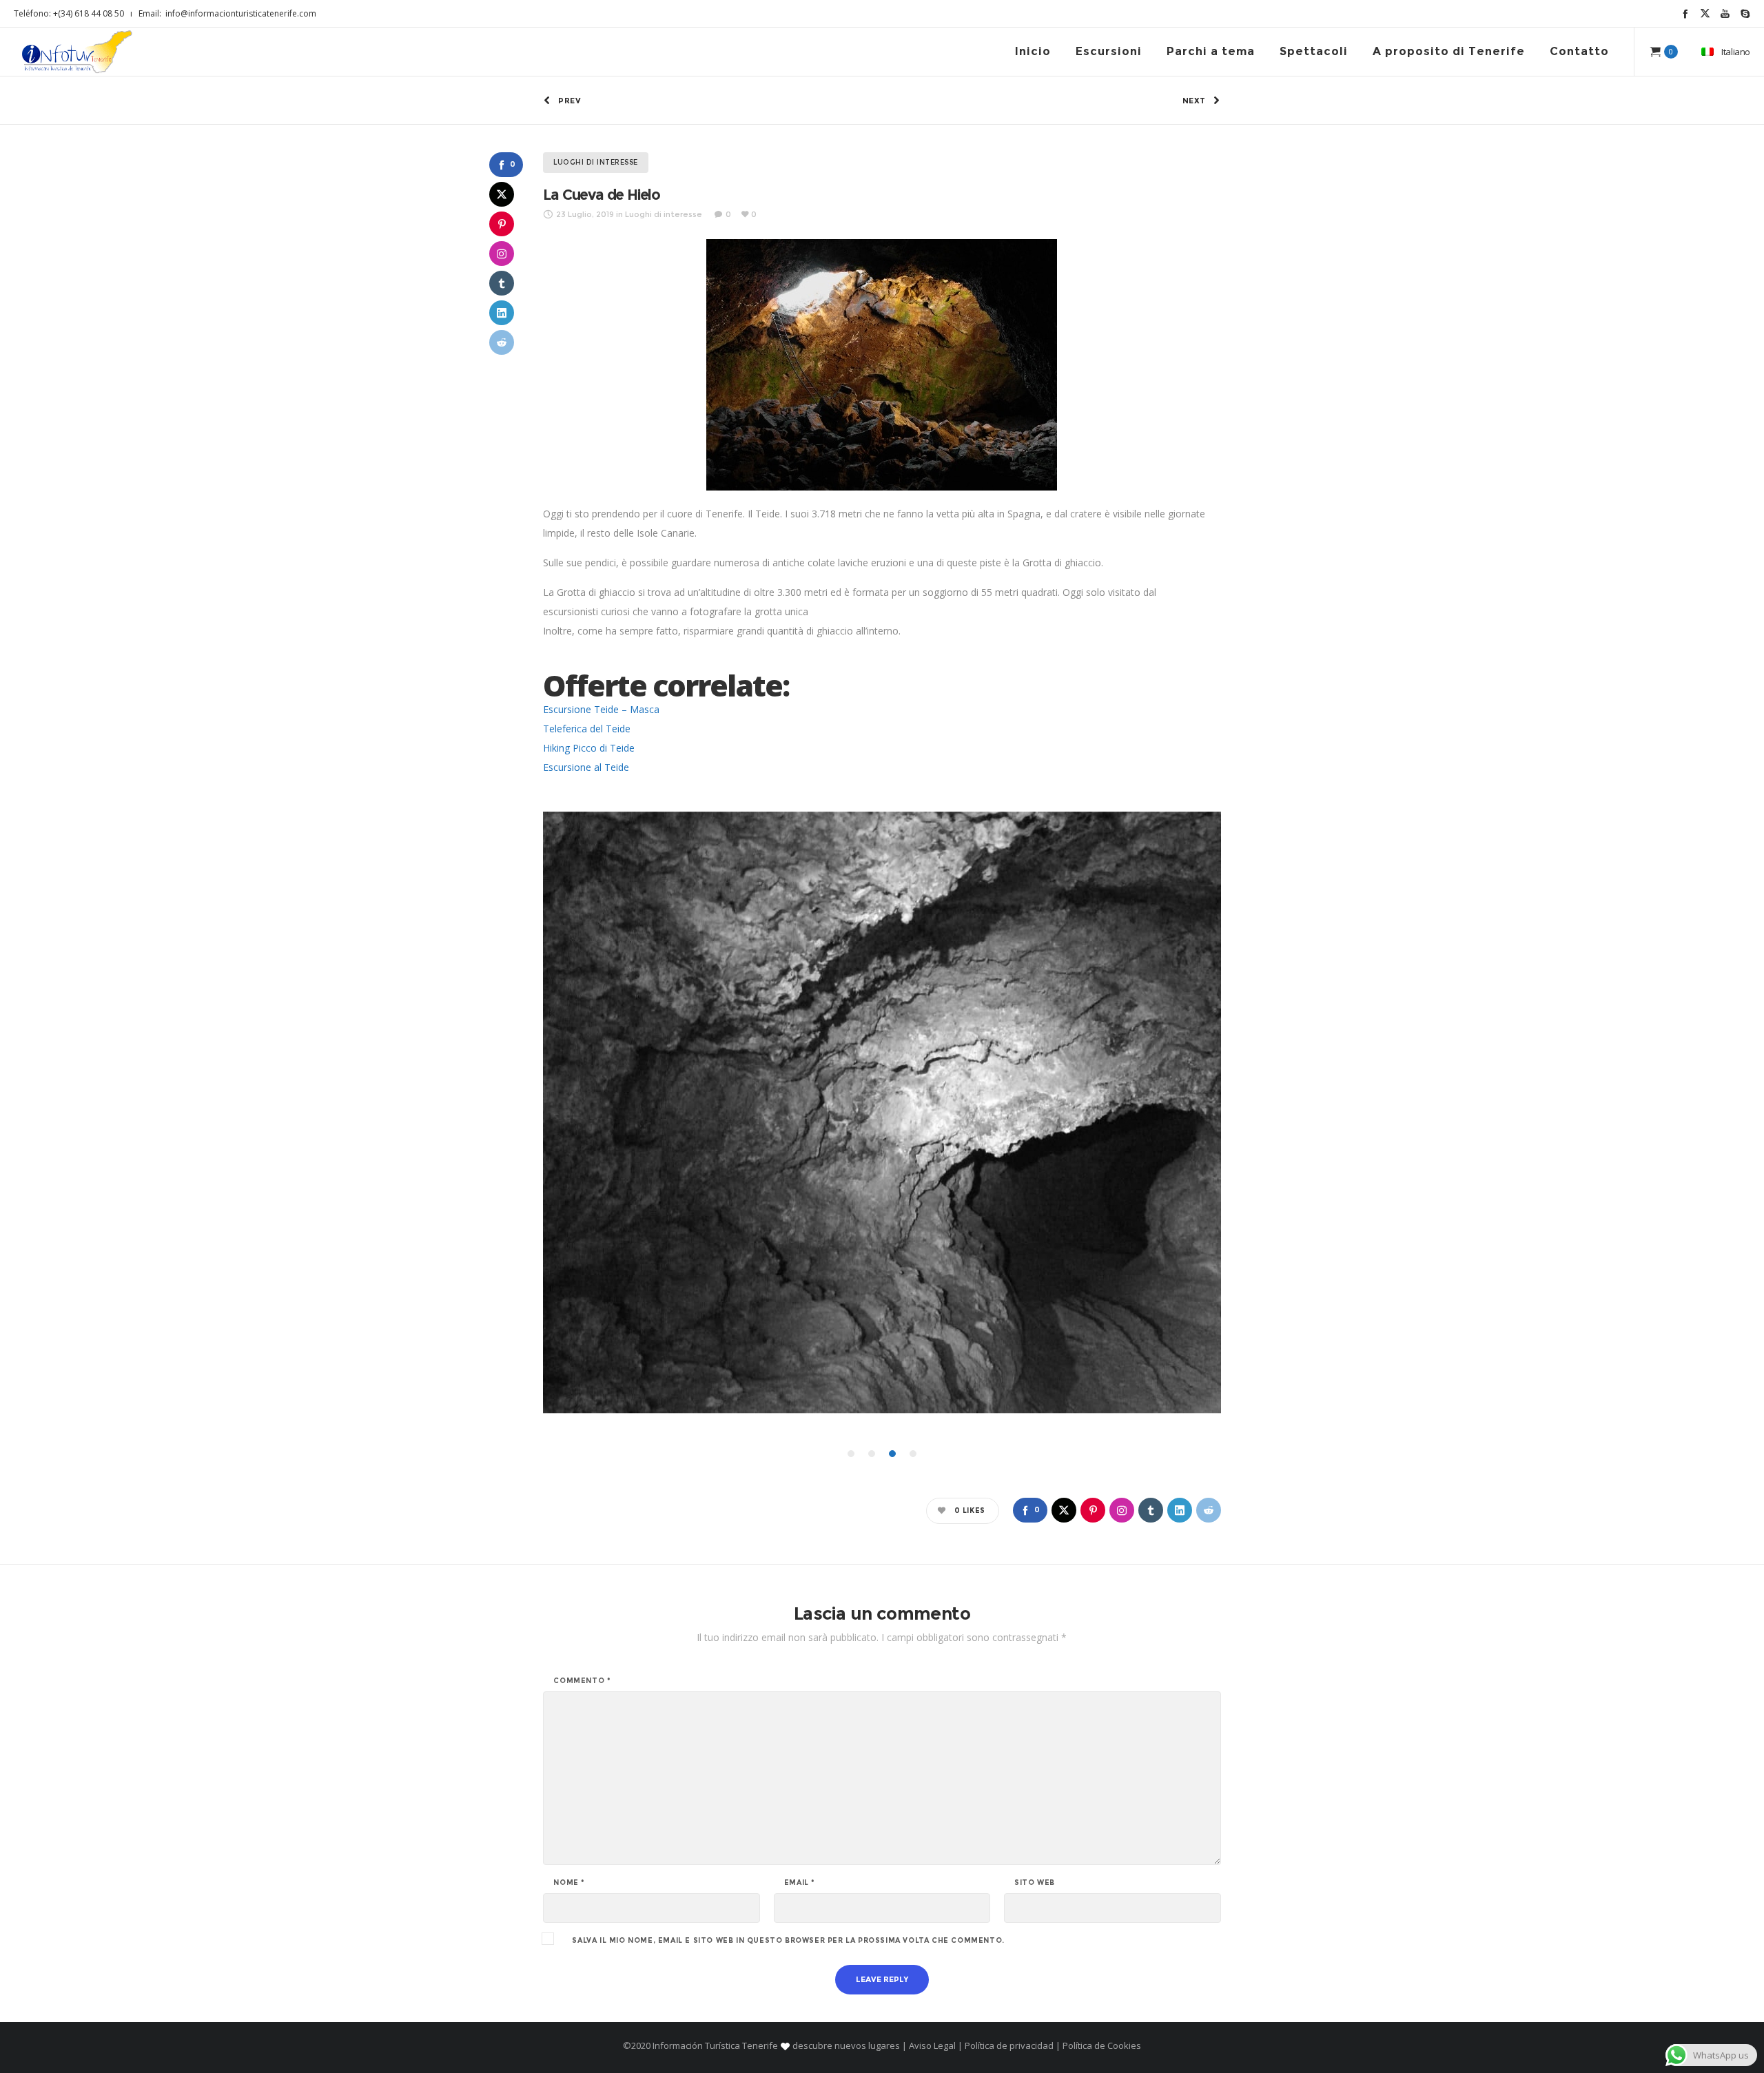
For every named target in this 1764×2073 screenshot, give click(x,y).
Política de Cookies (1101, 2045)
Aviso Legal (932, 2045)
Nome (569, 1883)
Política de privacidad (1009, 2045)
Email (800, 1883)
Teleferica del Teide (587, 729)
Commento (582, 1681)
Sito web (1035, 1883)
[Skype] (1745, 13)
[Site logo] (77, 52)
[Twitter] (1705, 13)
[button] (851, 1454)
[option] (882, 1112)
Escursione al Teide (586, 767)
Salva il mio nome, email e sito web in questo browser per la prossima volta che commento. (788, 1941)
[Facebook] (1685, 13)
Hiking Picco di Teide (589, 748)
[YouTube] (1725, 13)
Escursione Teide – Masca (601, 709)
